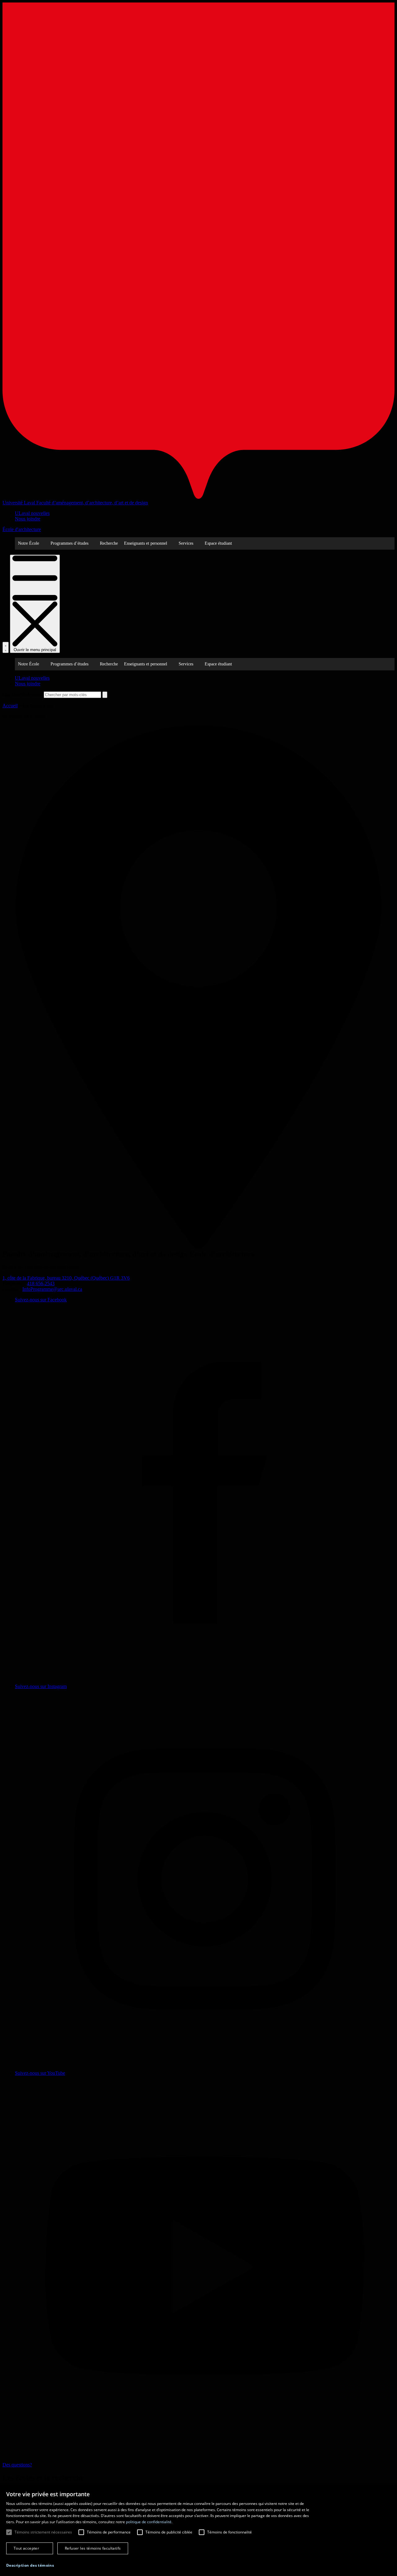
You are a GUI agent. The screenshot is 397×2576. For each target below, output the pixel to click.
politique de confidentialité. (149, 2522)
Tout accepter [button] (26, 2548)
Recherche (109, 543)
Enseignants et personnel (146, 543)
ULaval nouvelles (32, 513)
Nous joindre (28, 519)
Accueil (10, 706)
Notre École (29, 543)
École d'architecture (22, 529)
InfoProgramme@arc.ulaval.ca (52, 1289)
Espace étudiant (218, 543)
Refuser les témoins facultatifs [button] (93, 2548)
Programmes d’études (69, 543)
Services (186, 543)
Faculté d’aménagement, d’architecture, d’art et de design (92, 503)
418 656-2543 (41, 1283)
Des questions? (17, 2465)
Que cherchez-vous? (22, 694)
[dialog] (198, 2531)
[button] (30, 2565)
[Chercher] (6, 647)
